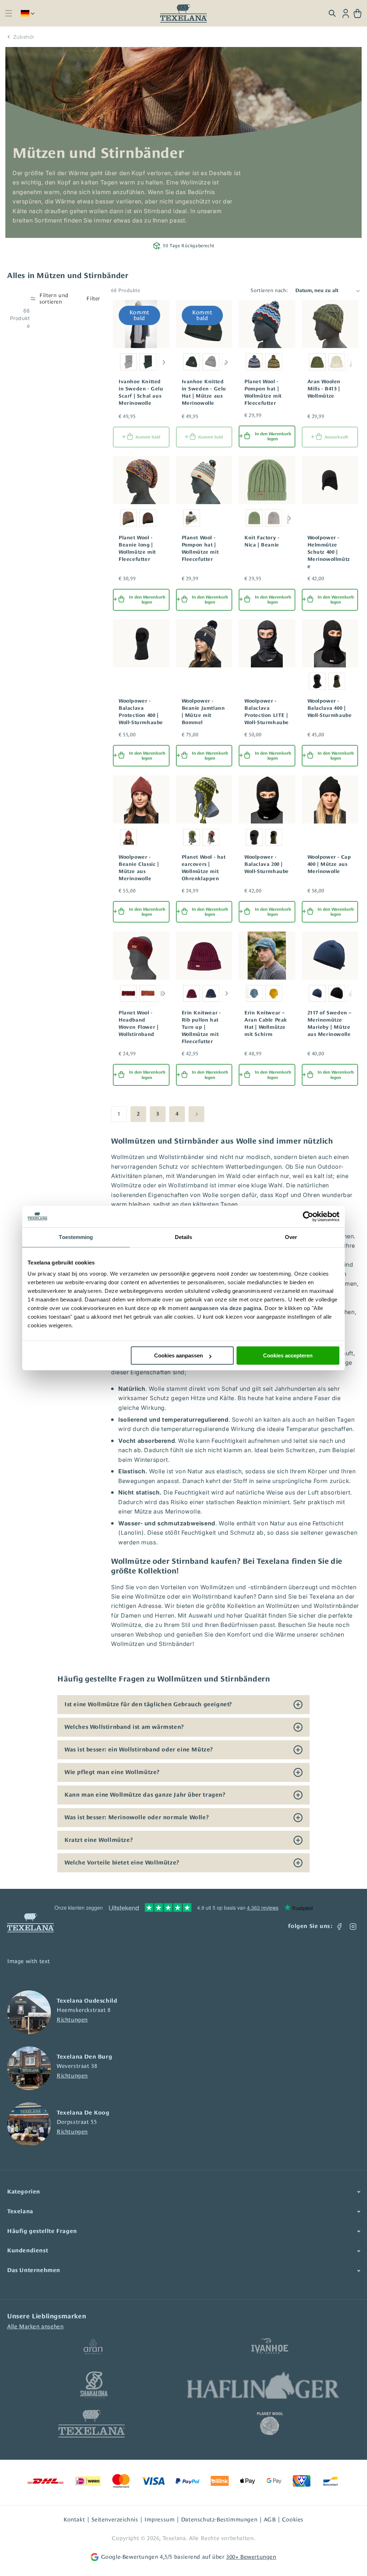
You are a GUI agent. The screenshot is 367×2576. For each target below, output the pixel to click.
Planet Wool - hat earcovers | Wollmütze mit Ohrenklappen (204, 868)
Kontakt (74, 2519)
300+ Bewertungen (251, 2557)
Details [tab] (184, 1237)
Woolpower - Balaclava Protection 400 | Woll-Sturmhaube (141, 712)
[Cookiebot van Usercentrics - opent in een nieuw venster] (308, 1216)
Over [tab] (291, 1237)
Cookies (293, 2519)
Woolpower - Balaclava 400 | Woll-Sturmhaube (330, 708)
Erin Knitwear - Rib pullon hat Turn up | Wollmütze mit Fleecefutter (201, 1027)
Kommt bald (148, 437)
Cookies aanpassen (178, 1355)
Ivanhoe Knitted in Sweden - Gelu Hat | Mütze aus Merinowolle (204, 392)
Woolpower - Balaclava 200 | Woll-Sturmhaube (267, 864)
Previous (115, 362)
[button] (8, 13)
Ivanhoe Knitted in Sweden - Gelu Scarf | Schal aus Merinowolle (141, 392)
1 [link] (119, 1114)
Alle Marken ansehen (35, 2326)
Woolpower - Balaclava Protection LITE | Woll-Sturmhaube (267, 712)
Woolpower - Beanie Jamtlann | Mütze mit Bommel (203, 712)
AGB (270, 2519)
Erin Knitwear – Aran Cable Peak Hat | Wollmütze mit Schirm (266, 1023)
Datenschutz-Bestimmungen (219, 2519)
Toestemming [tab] (76, 1237)
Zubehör (24, 37)
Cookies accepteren (288, 1355)
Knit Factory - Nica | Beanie (262, 541)
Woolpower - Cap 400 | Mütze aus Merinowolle (329, 864)
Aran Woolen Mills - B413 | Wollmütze (324, 389)
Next (164, 362)
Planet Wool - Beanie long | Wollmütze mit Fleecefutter (137, 548)
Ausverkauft (336, 437)
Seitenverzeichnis (115, 2519)
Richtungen (72, 2020)
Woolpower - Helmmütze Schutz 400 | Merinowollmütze (329, 552)
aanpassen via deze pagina (226, 1308)
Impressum (159, 2519)
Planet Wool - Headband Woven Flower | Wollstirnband (139, 1023)
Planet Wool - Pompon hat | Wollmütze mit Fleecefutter (263, 392)
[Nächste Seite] (196, 1114)
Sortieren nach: (269, 290)
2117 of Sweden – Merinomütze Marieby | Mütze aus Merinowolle (330, 1023)
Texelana (174, 2538)
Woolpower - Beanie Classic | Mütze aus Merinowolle (139, 868)
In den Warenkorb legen (273, 436)
